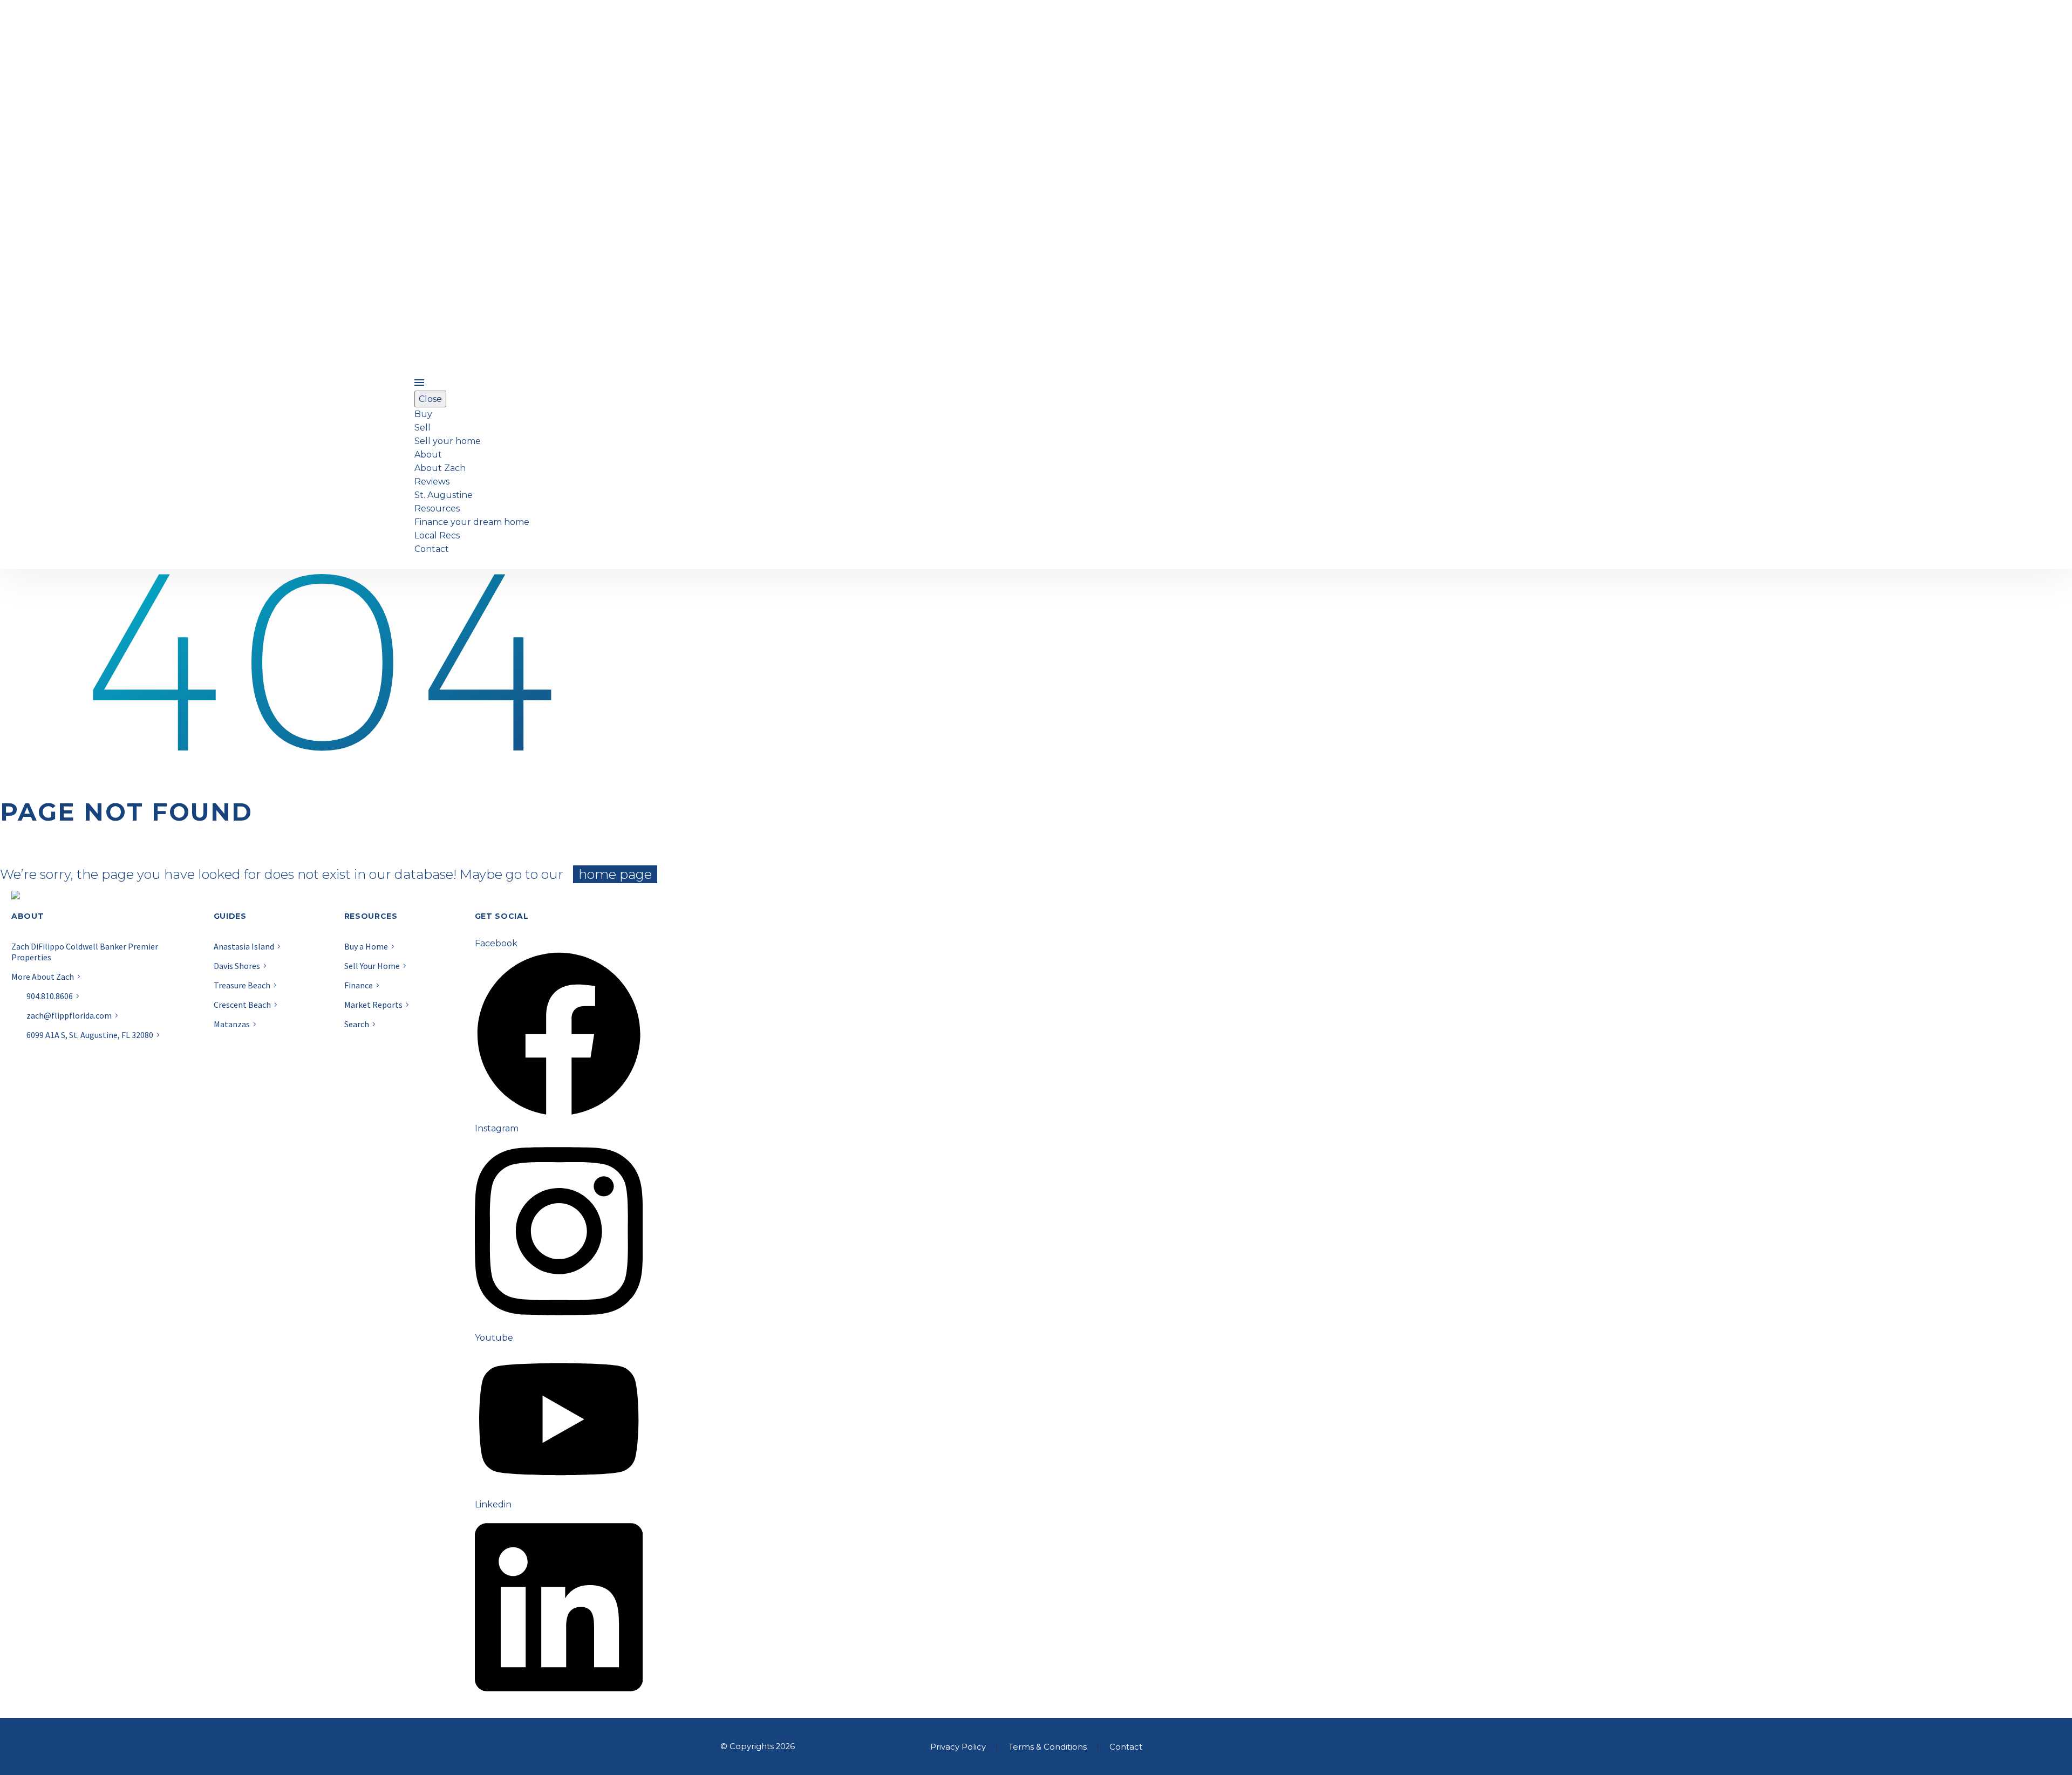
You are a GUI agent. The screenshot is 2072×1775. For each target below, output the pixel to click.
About (428, 455)
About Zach (440, 468)
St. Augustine (444, 495)
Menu (419, 383)
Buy (423, 414)
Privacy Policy (958, 1747)
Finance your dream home (472, 522)
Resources (437, 508)
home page (615, 874)
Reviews (432, 482)
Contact (432, 549)
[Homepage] (212, 465)
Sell (422, 428)
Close (430, 399)
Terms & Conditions (1048, 1747)
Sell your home (448, 441)
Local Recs (437, 535)
